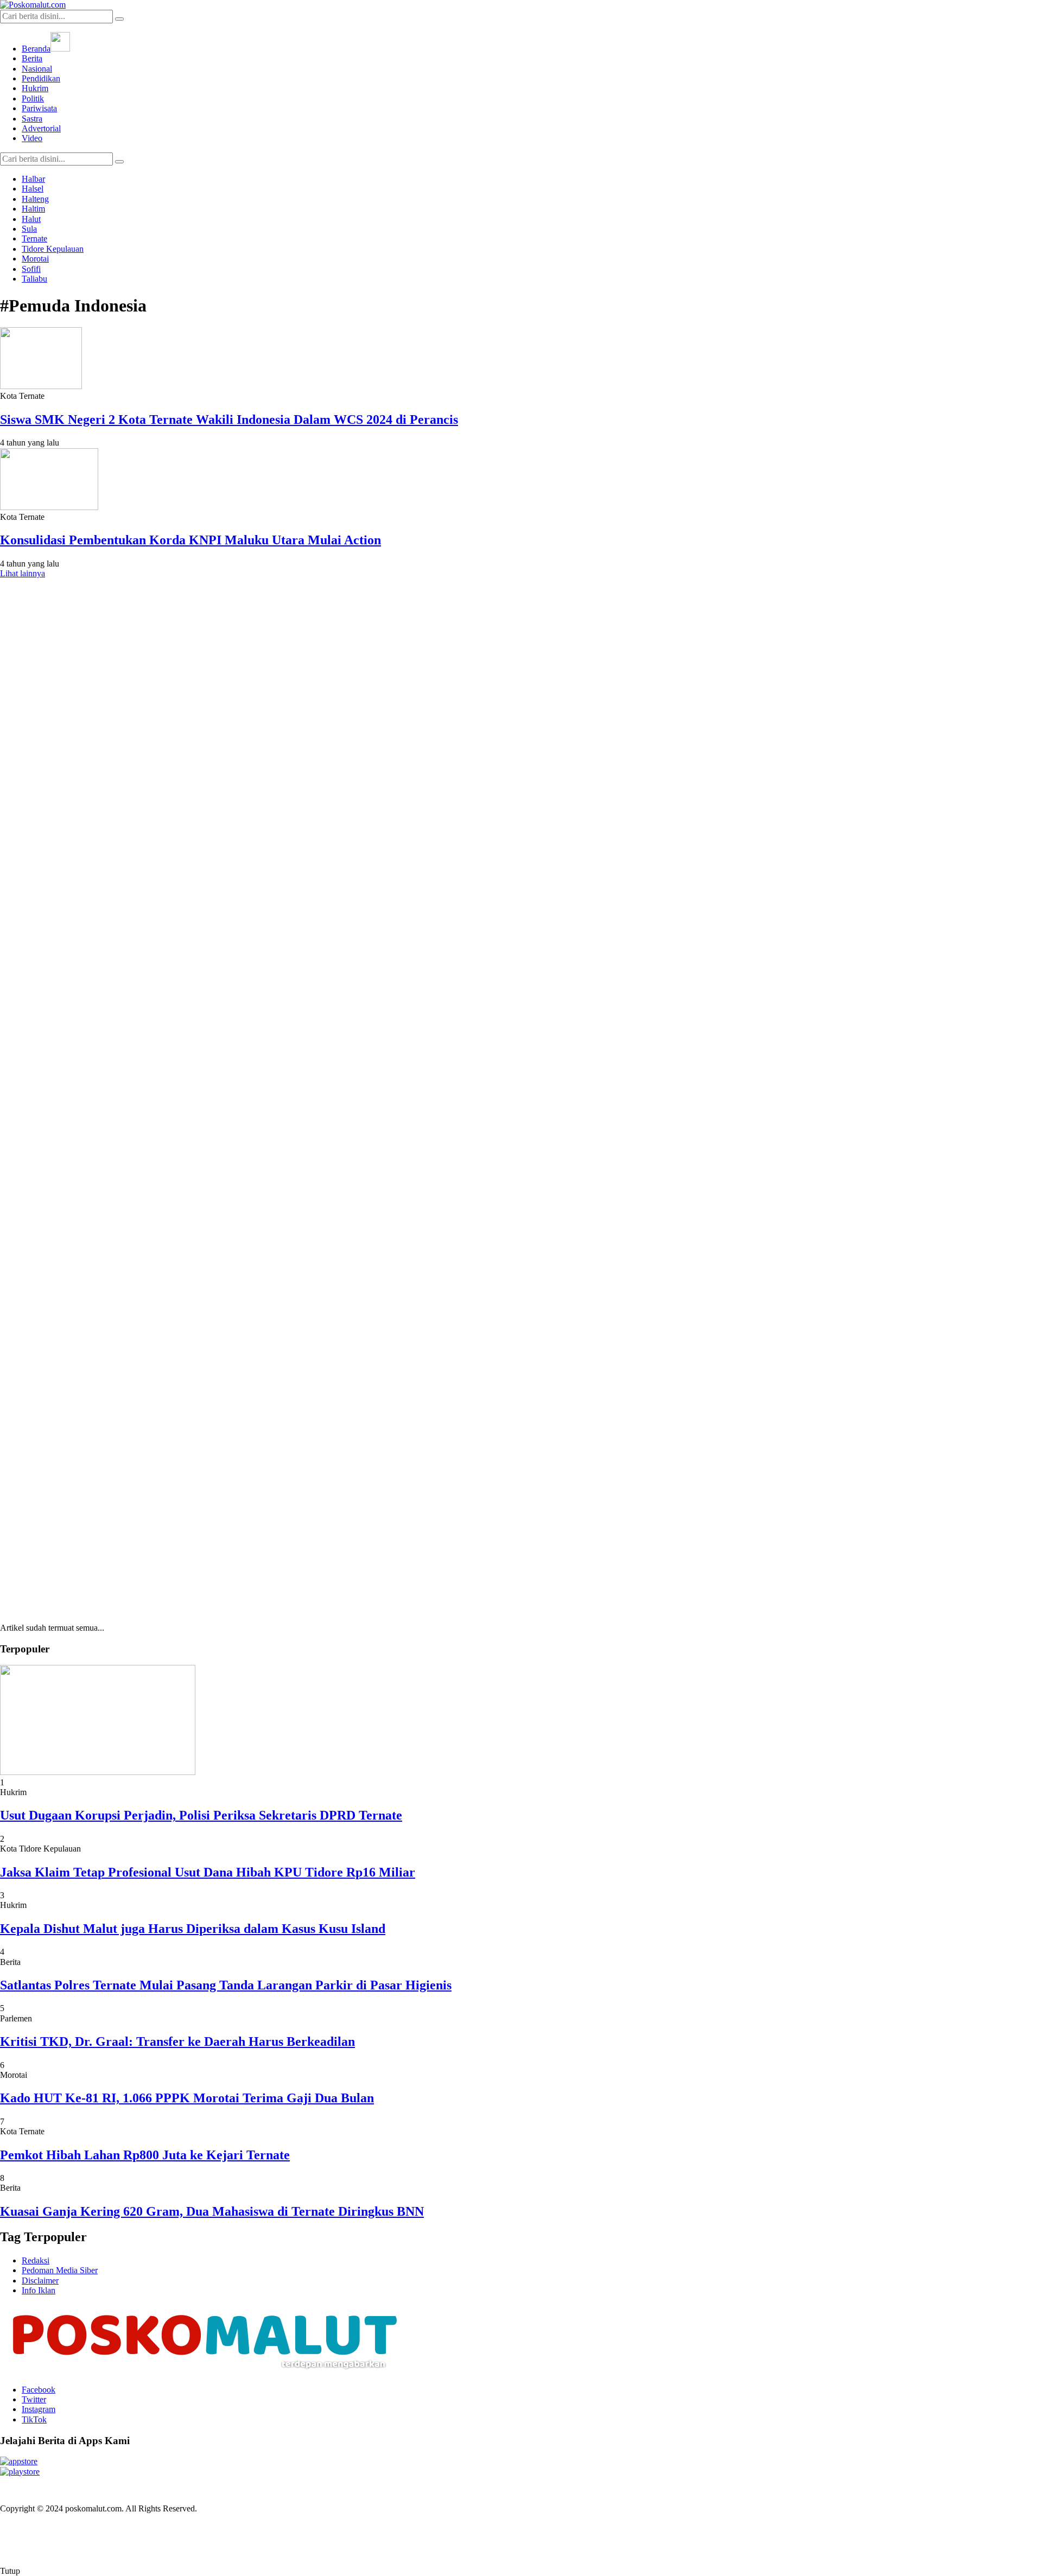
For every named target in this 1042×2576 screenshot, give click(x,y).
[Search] (119, 19)
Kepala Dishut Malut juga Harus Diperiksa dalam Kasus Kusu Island (193, 1929)
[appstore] (19, 2461)
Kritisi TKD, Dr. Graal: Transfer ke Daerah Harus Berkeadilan (177, 2041)
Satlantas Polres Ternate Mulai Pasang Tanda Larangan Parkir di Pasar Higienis (226, 1985)
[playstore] (20, 2472)
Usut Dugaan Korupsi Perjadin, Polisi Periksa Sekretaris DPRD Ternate (201, 1815)
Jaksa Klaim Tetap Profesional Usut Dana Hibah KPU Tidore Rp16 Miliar (208, 1872)
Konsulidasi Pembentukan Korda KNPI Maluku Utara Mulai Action (190, 540)
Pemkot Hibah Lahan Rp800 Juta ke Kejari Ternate (145, 2155)
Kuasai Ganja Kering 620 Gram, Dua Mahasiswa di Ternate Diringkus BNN (212, 2211)
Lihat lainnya (23, 573)
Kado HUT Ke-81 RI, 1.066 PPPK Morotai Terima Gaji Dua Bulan (187, 2098)
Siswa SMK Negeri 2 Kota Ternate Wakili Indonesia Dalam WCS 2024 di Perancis (229, 419)
